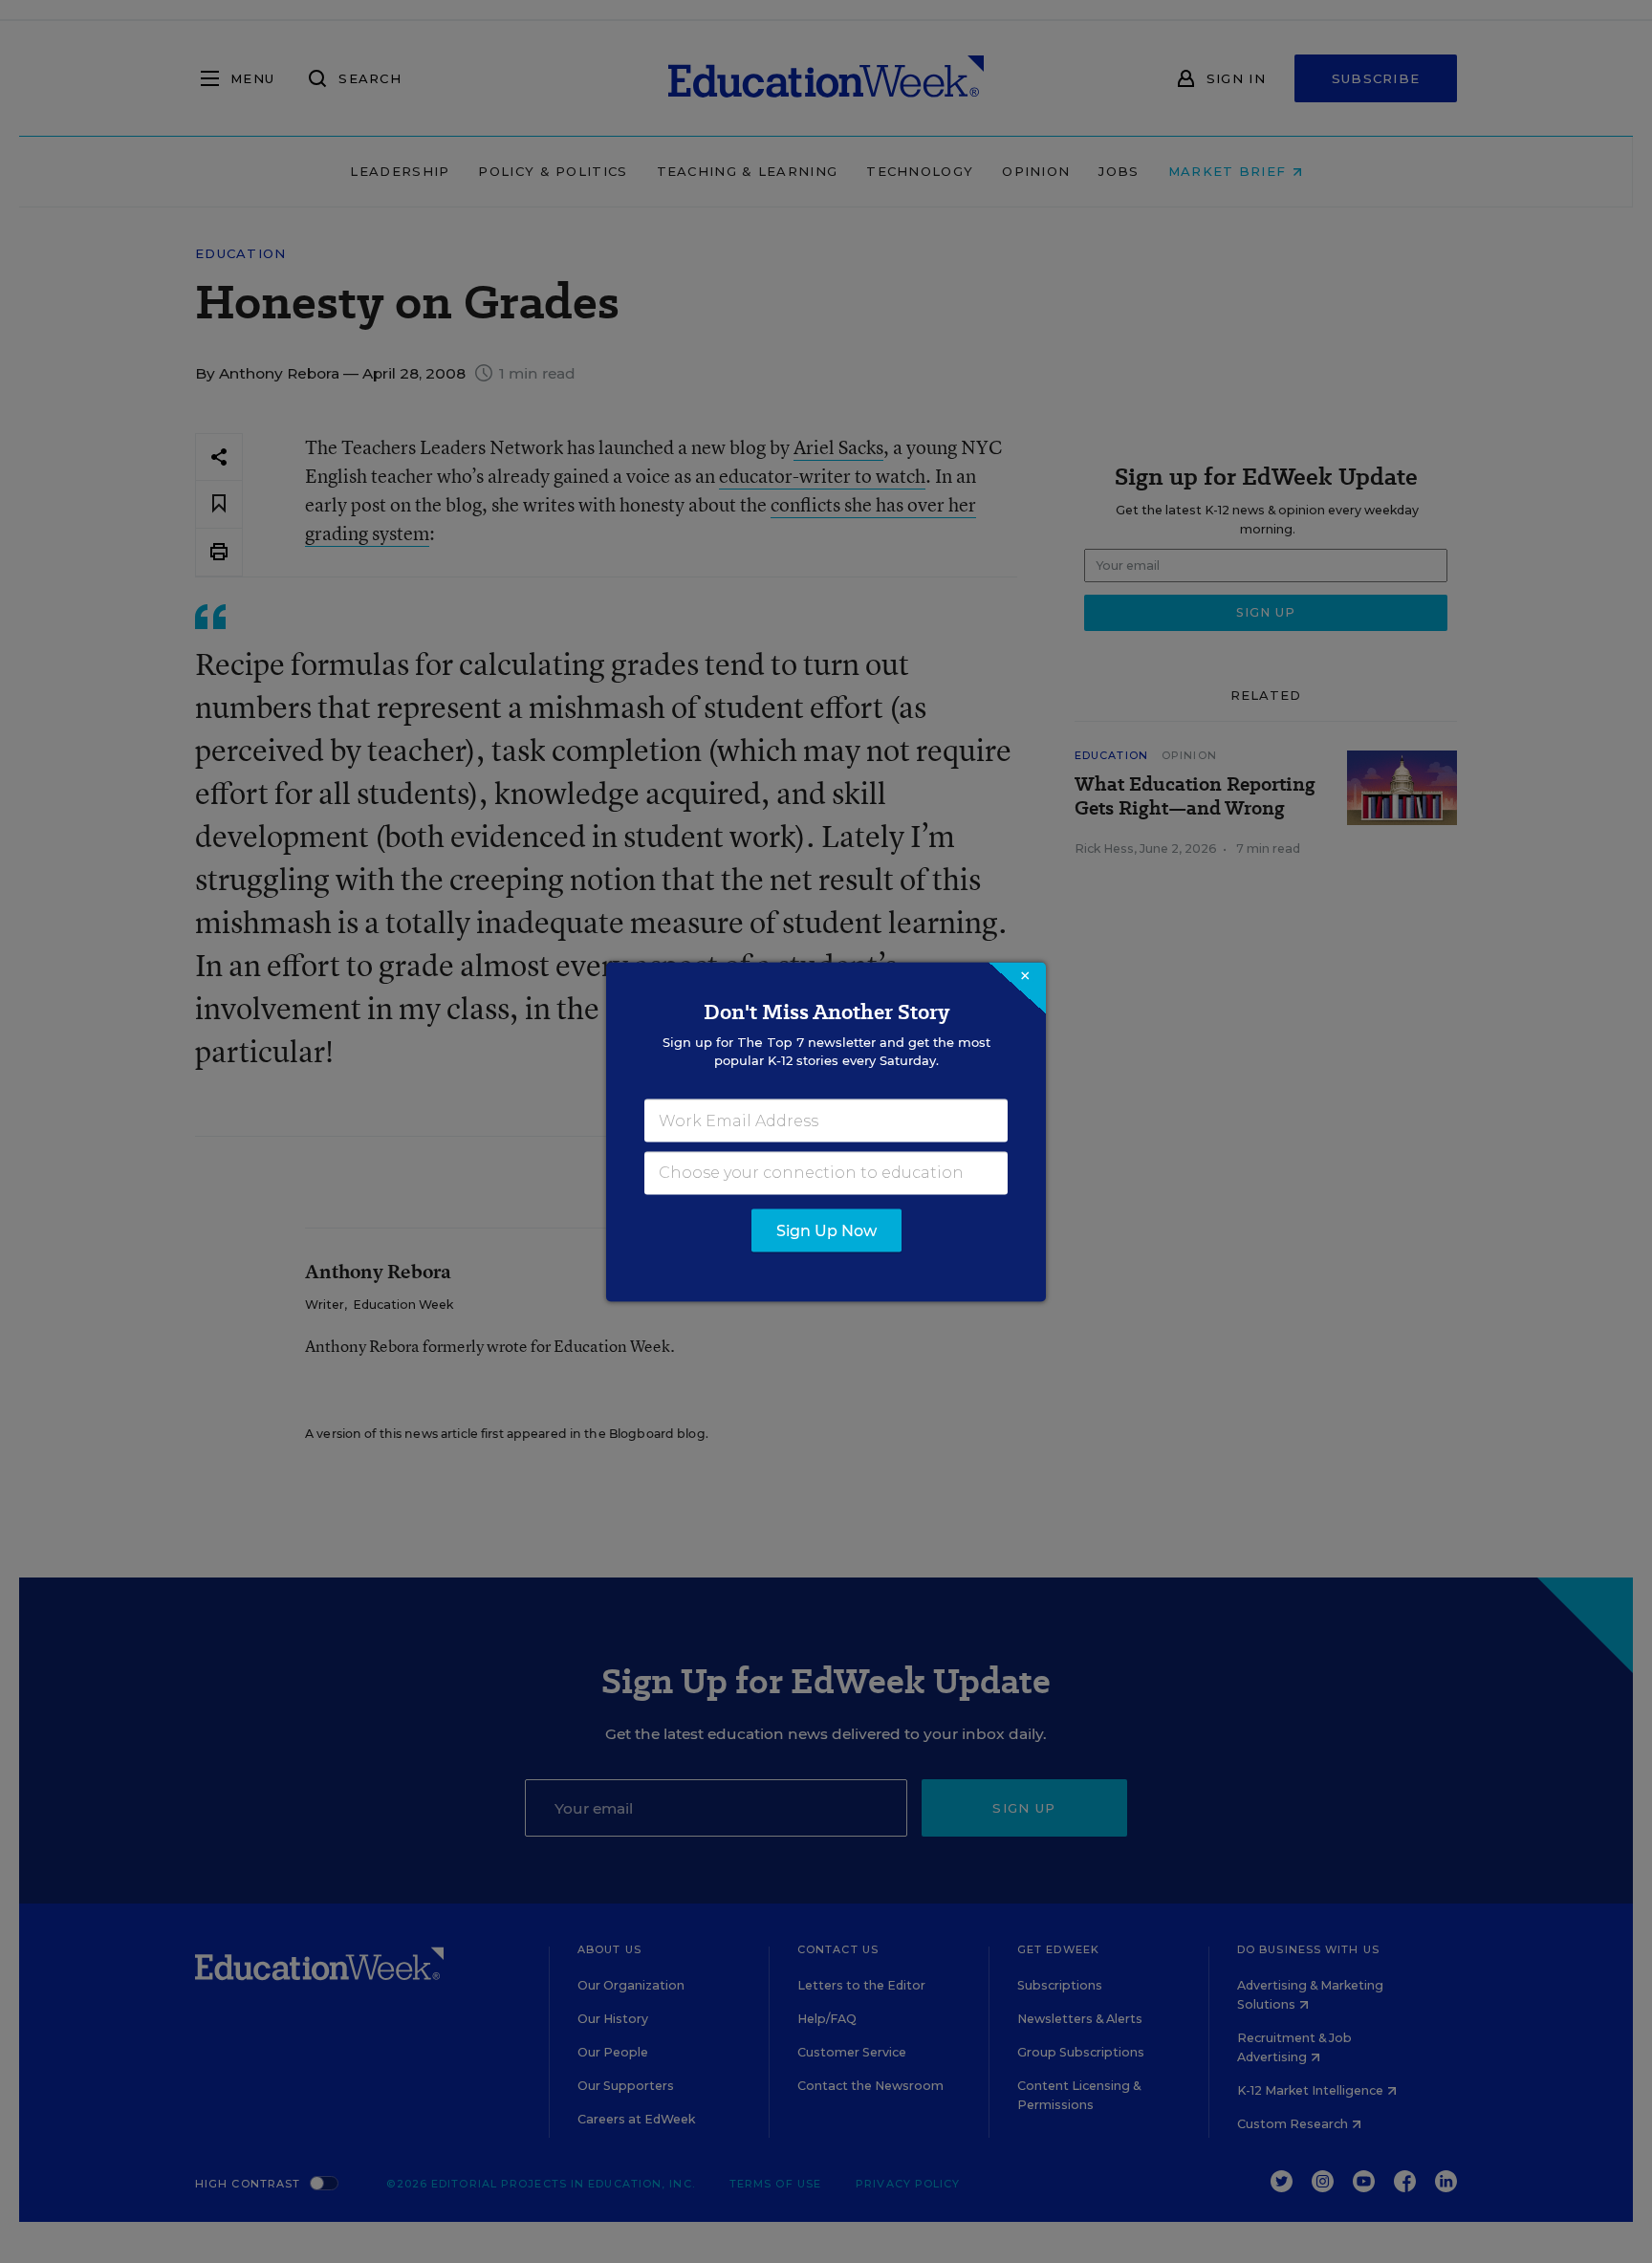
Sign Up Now (826, 1230)
